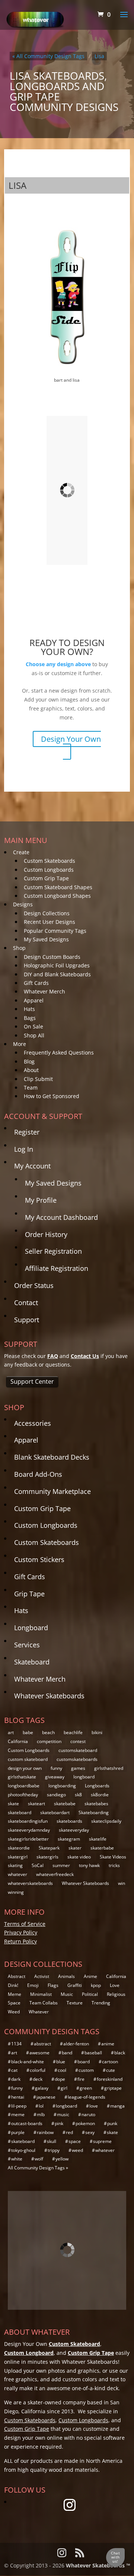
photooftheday (23, 1795)
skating (15, 1865)
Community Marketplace (52, 1491)
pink (59, 2123)
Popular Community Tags (55, 931)
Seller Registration (53, 1251)
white (17, 2159)
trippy (54, 2150)
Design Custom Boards (52, 957)
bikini (97, 1732)
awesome (39, 2053)
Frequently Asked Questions (59, 1052)
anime (108, 2044)
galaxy (42, 2088)
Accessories (33, 1423)
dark (16, 2079)
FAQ (53, 1356)
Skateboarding (94, 1812)
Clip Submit (38, 1079)
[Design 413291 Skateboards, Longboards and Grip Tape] (67, 489)
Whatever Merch (44, 991)
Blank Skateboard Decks (52, 1457)
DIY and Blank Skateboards (57, 974)
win (122, 1883)
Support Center (32, 1381)
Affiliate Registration (57, 1268)
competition (49, 1741)
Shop (19, 948)
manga (117, 2106)
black (120, 2053)
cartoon (110, 2062)
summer (61, 1865)
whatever (17, 1874)
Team (31, 1087)
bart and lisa (67, 380)
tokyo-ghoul (23, 2150)
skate (13, 1804)
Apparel (34, 1000)
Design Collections (47, 913)
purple (18, 2132)
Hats (29, 1009)
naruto (88, 2114)
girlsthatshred (109, 1768)
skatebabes (96, 1804)
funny (56, 1768)
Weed (14, 2012)
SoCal (38, 1865)
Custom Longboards (49, 870)
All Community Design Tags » (38, 2168)
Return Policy (20, 1941)
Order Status (34, 1285)
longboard (84, 1777)
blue (61, 2062)
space (75, 2141)
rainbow (45, 2132)
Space (14, 2003)
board (84, 2062)
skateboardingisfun (28, 1821)
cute (111, 2070)
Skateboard (32, 1662)
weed (77, 2150)
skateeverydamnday (29, 1830)
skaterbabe (102, 1848)
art (11, 1732)
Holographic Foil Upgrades (57, 965)
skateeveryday (74, 1830)
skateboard (20, 1812)
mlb (41, 2114)
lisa (99, 56)
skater (75, 1848)
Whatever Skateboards (49, 1696)
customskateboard (78, 1750)
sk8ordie (100, 1795)
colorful (38, 2070)
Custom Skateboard (74, 2344)
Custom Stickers (39, 1559)
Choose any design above (58, 664)
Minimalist (41, 1994)
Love (115, 1985)
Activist (42, 1976)
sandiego (56, 1795)
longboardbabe (24, 1786)
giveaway (55, 1777)
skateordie (19, 1848)
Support (27, 1320)
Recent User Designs (50, 922)
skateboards (69, 1821)
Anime (90, 1976)
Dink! (13, 1985)
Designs (23, 904)
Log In (24, 1149)
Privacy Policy (21, 1932)
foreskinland (110, 2079)
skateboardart (55, 1812)
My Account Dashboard (61, 1217)
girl (64, 2088)
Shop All (34, 1035)
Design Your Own (71, 739)
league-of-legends (87, 2097)
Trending (101, 2003)
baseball (93, 2053)
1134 (16, 2044)
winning (16, 1892)
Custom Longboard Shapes (57, 896)
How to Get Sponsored (52, 1096)
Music (67, 1994)
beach (48, 1732)
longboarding (62, 1786)
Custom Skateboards (50, 861)
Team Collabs (44, 2003)
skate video (79, 1857)
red (69, 2132)
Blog (29, 1061)
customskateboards (77, 1759)
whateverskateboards (30, 1883)
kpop (96, 1985)
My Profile (41, 1200)
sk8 (78, 1795)
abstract (42, 2044)
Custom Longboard (29, 2353)
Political (90, 1994)
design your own (25, 1768)
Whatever (39, 2012)
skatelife (98, 1839)
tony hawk (89, 1865)
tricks (114, 1865)
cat (14, 2070)
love (94, 2106)
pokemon (85, 2123)
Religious (116, 1994)
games (78, 1768)
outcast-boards (27, 2123)
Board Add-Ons (38, 1474)
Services (27, 1645)
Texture (75, 2003)
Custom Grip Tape (46, 878)
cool (62, 2070)
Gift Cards (36, 983)
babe (28, 1732)
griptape (113, 2088)
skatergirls (47, 1857)
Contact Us (85, 1356)
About (31, 1070)
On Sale (33, 1026)
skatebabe (65, 1804)
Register (27, 1132)
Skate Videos (113, 1857)
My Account (32, 1166)
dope (60, 2079)
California (18, 1741)
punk (112, 2123)
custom (86, 2070)
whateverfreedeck (55, 1874)
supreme (102, 2141)
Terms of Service (25, 1924)
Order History (46, 1234)
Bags (30, 1018)
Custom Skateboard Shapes (58, 887)
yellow (62, 2159)
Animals (66, 1976)
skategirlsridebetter (28, 1839)
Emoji (33, 1985)
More (20, 1044)
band (67, 2053)
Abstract (17, 1976)
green (86, 2088)
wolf (39, 2159)
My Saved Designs (46, 939)
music (63, 2114)
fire (81, 2079)
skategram (69, 1839)
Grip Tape (29, 1594)
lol (41, 2106)
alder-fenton (76, 2044)
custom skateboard (28, 1759)
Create (21, 852)
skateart (36, 1804)
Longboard (31, 1628)
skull (52, 2141)
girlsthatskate (22, 1777)
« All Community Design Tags (48, 56)
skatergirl (18, 1857)
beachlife (73, 1732)
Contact (26, 1303)
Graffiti (75, 1985)
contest (78, 1741)
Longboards (97, 1786)
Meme (15, 1994)
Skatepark (49, 1848)
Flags (53, 1985)
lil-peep (19, 2106)
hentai (18, 2097)
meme (18, 2114)
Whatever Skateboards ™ (98, 2565)
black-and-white (28, 2062)
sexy (90, 2132)
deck (38, 2079)
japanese (46, 2097)
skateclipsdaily (106, 1821)
